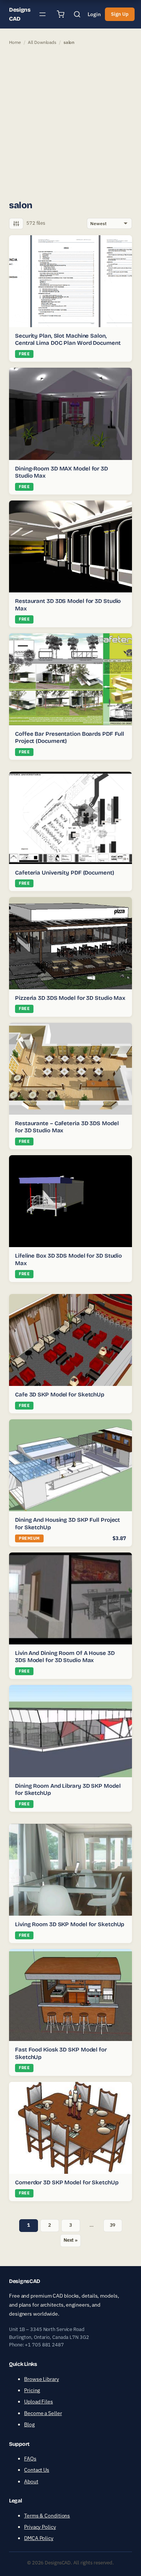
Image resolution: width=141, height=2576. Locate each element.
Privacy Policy (40, 2527)
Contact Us (37, 2470)
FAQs (30, 2459)
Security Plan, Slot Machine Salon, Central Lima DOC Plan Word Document (68, 340)
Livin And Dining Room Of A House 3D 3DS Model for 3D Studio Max (65, 1657)
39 (113, 2225)
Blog (29, 2424)
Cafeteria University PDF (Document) (65, 873)
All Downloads (42, 42)
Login (94, 14)
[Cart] (61, 14)
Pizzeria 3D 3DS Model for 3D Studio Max (70, 998)
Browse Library (42, 2379)
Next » (70, 2240)
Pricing (32, 2390)
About (31, 2481)
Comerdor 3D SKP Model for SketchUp (67, 2182)
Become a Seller (43, 2413)
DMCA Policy (39, 2538)
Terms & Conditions (47, 2516)
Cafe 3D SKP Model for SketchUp (60, 1395)
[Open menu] (42, 14)
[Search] (77, 14)
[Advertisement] (70, 122)
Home (15, 42)
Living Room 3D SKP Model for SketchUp (70, 1924)
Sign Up (120, 14)
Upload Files (39, 2402)
